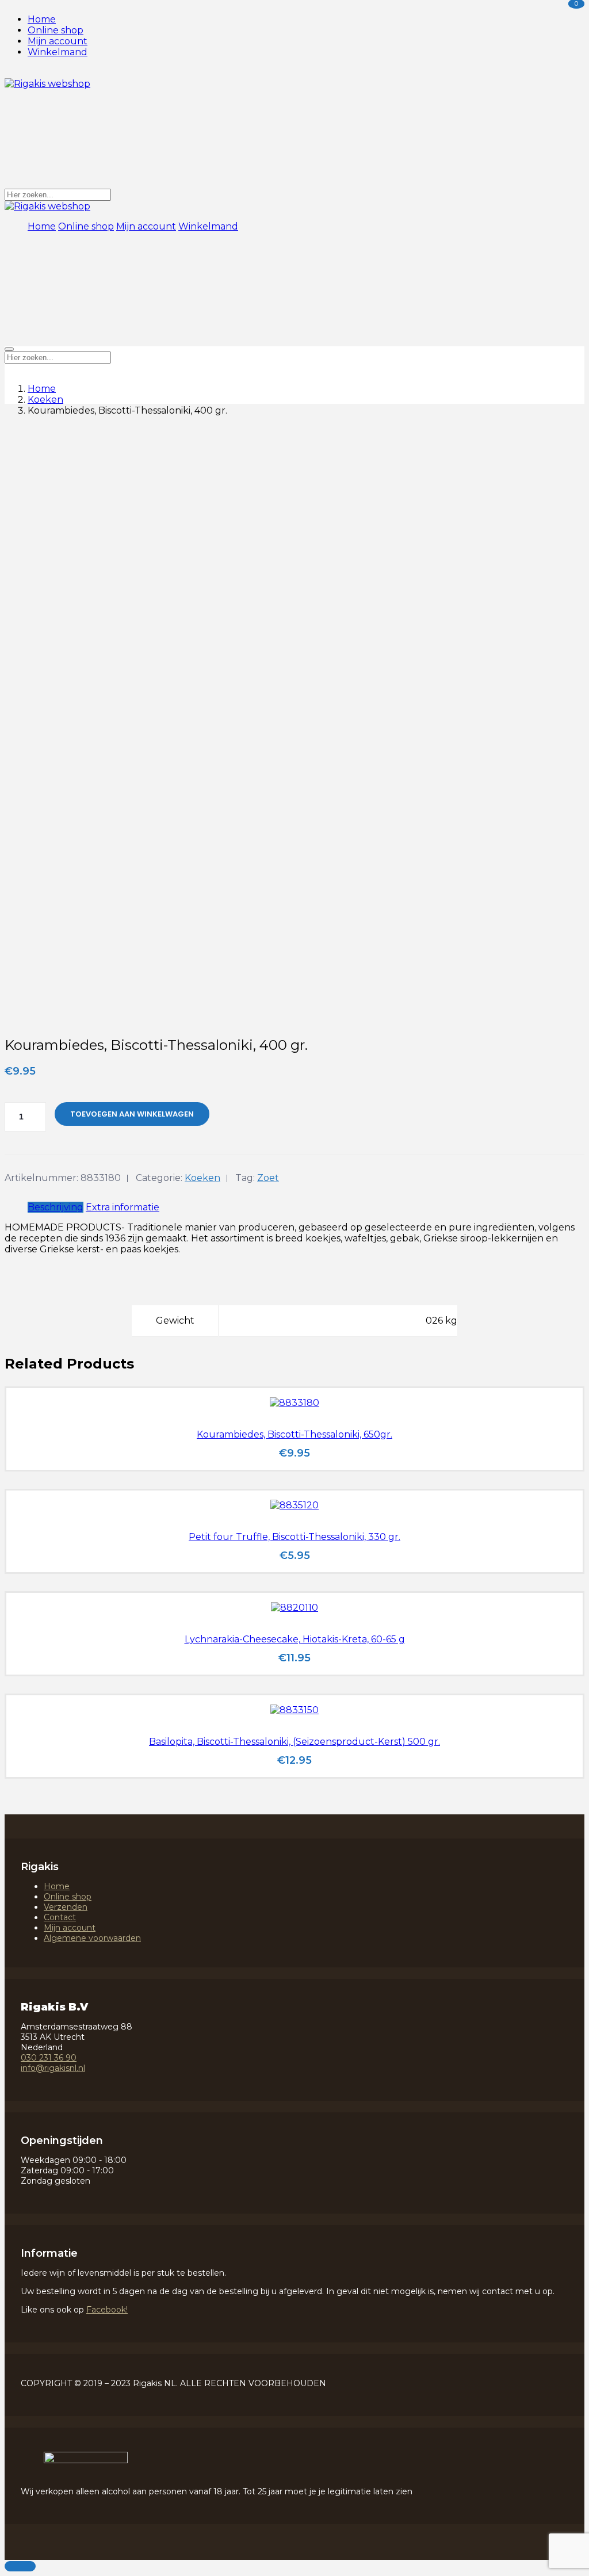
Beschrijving (56, 1207)
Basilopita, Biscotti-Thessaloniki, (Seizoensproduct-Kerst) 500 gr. (294, 1742)
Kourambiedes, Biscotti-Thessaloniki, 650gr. (294, 1434)
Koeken (45, 400)
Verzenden (66, 1907)
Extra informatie (123, 1207)
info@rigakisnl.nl (53, 2068)
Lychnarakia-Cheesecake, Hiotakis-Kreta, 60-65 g (295, 1639)
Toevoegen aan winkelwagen (132, 1114)
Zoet (268, 1178)
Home (42, 19)
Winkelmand (58, 52)
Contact (60, 1917)
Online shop (56, 30)
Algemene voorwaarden (92, 1938)
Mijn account (58, 41)
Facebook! (107, 2310)
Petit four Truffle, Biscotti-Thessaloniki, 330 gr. (294, 1537)
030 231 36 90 (49, 2058)
